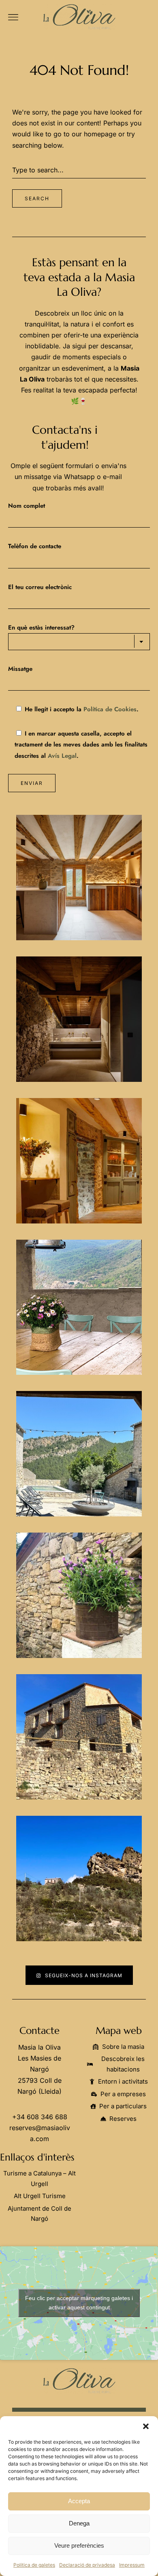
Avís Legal (62, 756)
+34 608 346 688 (40, 2117)
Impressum (132, 2565)
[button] (146, 2426)
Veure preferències (79, 2545)
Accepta (79, 2501)
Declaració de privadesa (87, 2565)
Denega (79, 2523)
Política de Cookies (110, 709)
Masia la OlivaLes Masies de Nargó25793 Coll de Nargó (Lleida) (39, 2069)
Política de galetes (34, 2565)
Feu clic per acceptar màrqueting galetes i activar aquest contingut (79, 2303)
